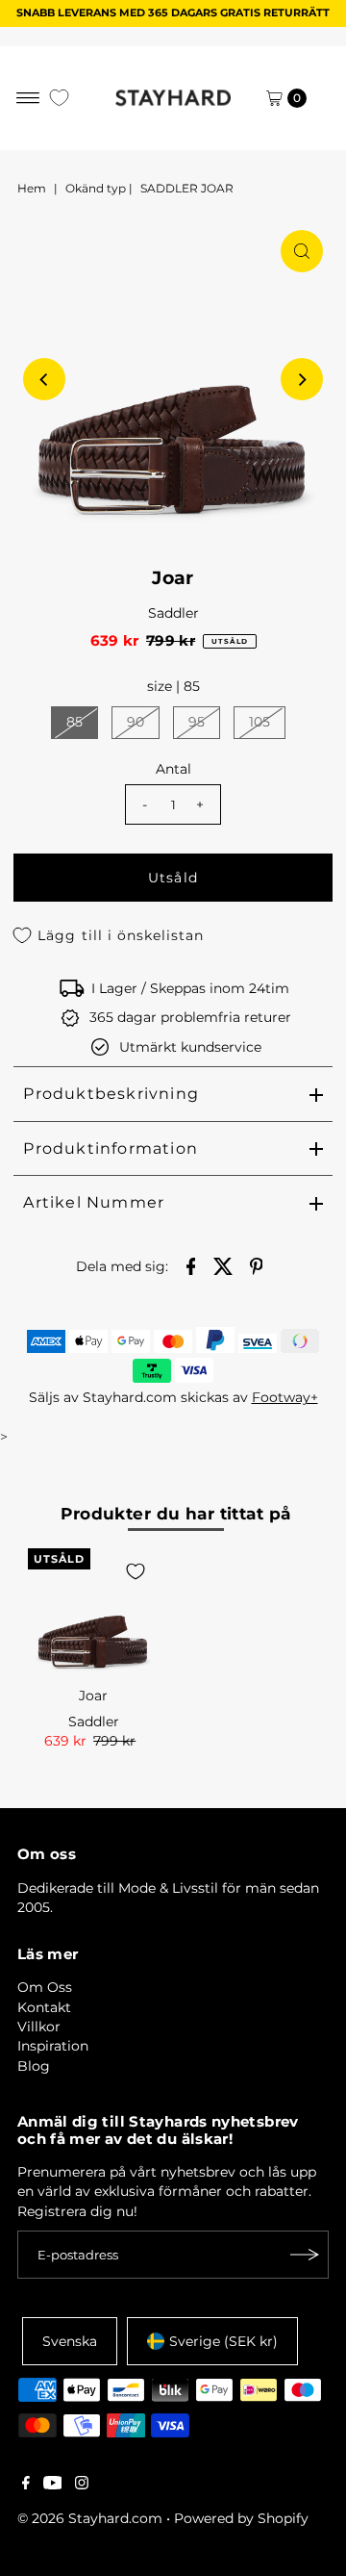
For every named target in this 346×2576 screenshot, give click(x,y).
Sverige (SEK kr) (223, 2341)
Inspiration (53, 2046)
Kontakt (44, 2007)
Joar (93, 1696)
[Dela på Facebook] (191, 1264)
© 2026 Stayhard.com (90, 2518)
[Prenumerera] (305, 2255)
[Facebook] (26, 2485)
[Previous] (44, 379)
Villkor (39, 2027)
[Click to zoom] (302, 251)
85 (74, 722)
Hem (32, 188)
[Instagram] (82, 2485)
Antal (173, 769)
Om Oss (45, 1987)
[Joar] (93, 1614)
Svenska (70, 2341)
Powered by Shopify (241, 2518)
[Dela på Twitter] (224, 1264)
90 (136, 722)
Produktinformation (111, 1148)
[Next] (302, 379)
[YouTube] (53, 2485)
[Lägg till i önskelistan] (136, 1571)
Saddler (173, 613)
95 (197, 722)
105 (259, 722)
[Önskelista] (59, 98)
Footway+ (285, 1397)
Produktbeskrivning (111, 1094)
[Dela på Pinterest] (257, 1264)
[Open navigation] (28, 98)
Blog (34, 2066)
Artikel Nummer (94, 1202)
